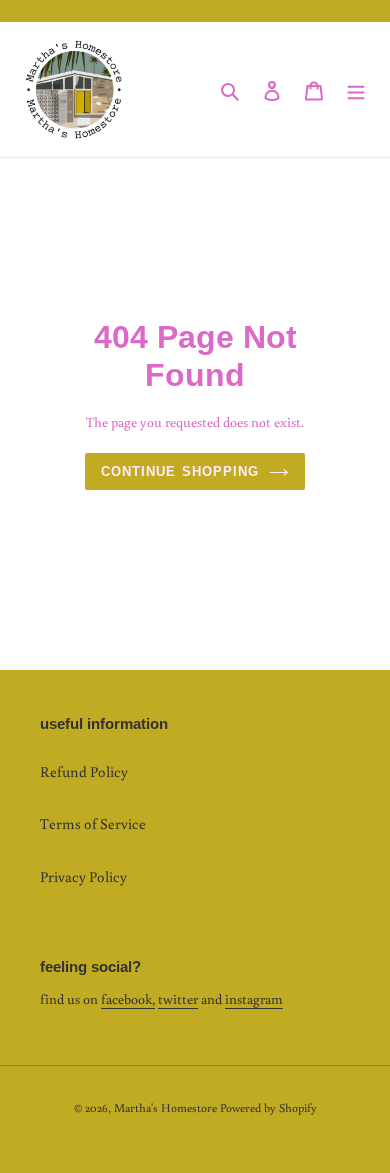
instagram (254, 999)
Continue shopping (180, 471)
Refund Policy (84, 771)
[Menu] (356, 89)
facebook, (128, 999)
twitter (178, 999)
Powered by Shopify (268, 1107)
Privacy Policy (83, 876)
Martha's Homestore (165, 1107)
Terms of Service (93, 823)
